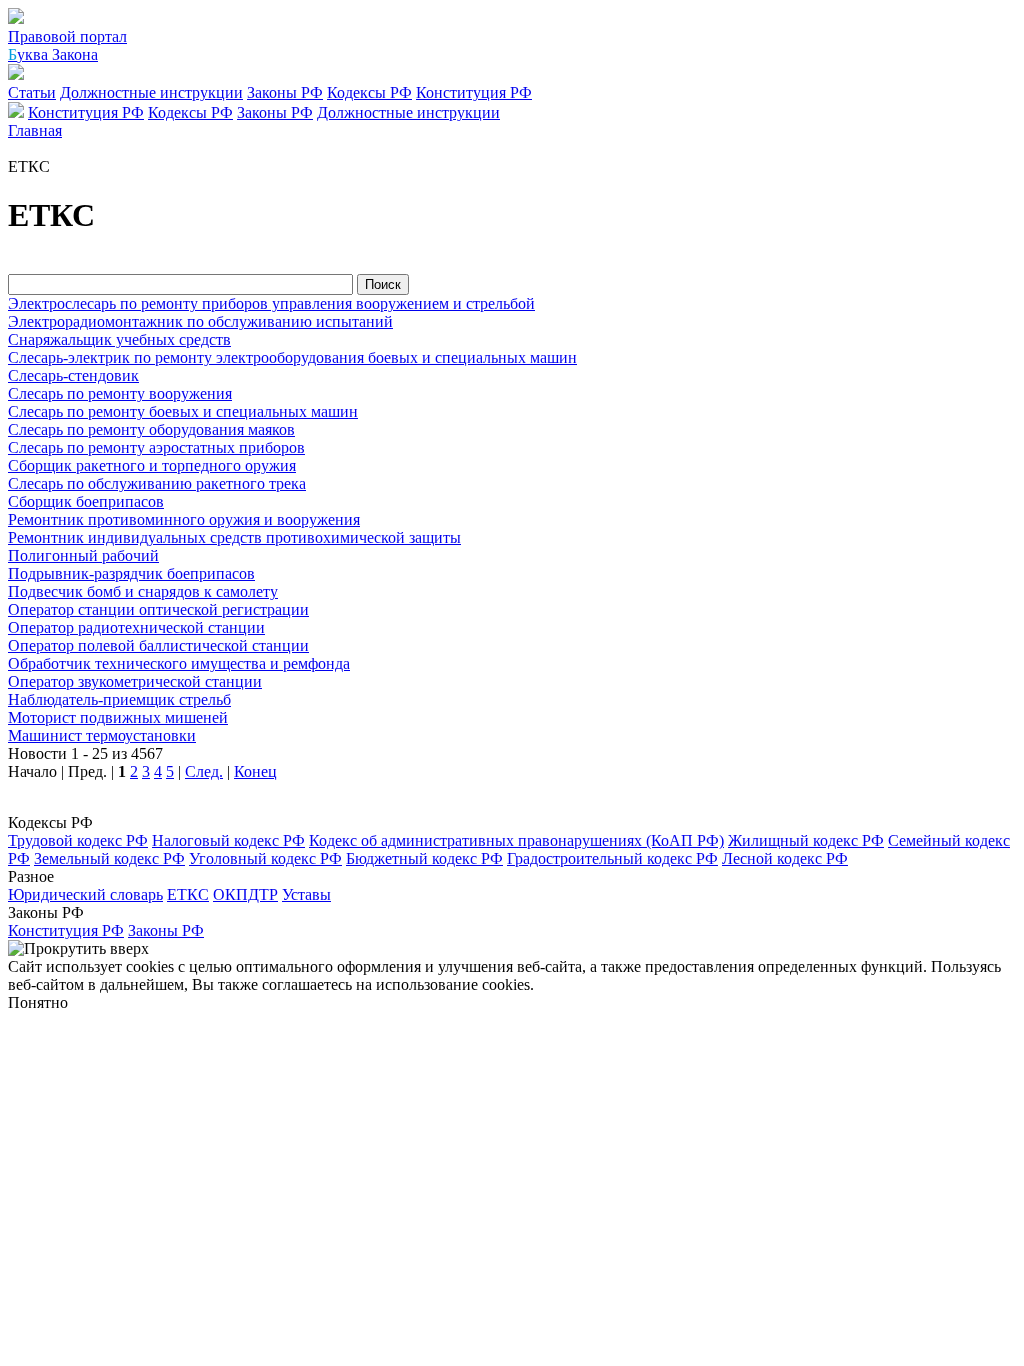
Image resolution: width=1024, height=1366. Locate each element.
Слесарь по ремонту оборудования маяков (151, 429)
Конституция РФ (474, 92)
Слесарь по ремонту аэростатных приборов (156, 447)
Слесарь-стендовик (73, 375)
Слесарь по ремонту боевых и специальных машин (183, 411)
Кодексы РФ (369, 92)
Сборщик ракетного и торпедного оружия (152, 465)
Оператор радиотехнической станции (136, 627)
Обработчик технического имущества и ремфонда (179, 663)
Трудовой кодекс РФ (78, 840)
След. (204, 771)
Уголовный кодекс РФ (265, 858)
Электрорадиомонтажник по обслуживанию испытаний (200, 321)
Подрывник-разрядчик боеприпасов (131, 573)
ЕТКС (188, 894)
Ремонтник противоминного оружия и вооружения (184, 519)
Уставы (306, 894)
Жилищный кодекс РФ (806, 840)
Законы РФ (285, 92)
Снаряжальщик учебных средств (119, 339)
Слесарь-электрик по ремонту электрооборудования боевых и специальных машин (292, 357)
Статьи (32, 92)
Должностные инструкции (151, 92)
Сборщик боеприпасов (86, 501)
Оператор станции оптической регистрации (158, 609)
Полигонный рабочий (83, 555)
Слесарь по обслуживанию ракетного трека (157, 483)
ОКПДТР (245, 894)
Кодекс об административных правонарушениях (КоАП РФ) (516, 840)
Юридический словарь (85, 894)
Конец (255, 771)
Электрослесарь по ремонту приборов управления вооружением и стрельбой (271, 303)
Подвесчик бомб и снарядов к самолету (143, 591)
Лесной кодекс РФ (785, 858)
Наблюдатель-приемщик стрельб (119, 699)
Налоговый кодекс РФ (228, 840)
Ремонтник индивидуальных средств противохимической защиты (234, 537)
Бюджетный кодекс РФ (424, 858)
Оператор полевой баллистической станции (158, 645)
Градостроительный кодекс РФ (612, 858)
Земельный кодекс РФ (109, 858)
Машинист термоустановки (102, 735)
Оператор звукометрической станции (135, 681)
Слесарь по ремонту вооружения (120, 393)
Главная (35, 130)
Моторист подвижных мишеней (118, 717)
